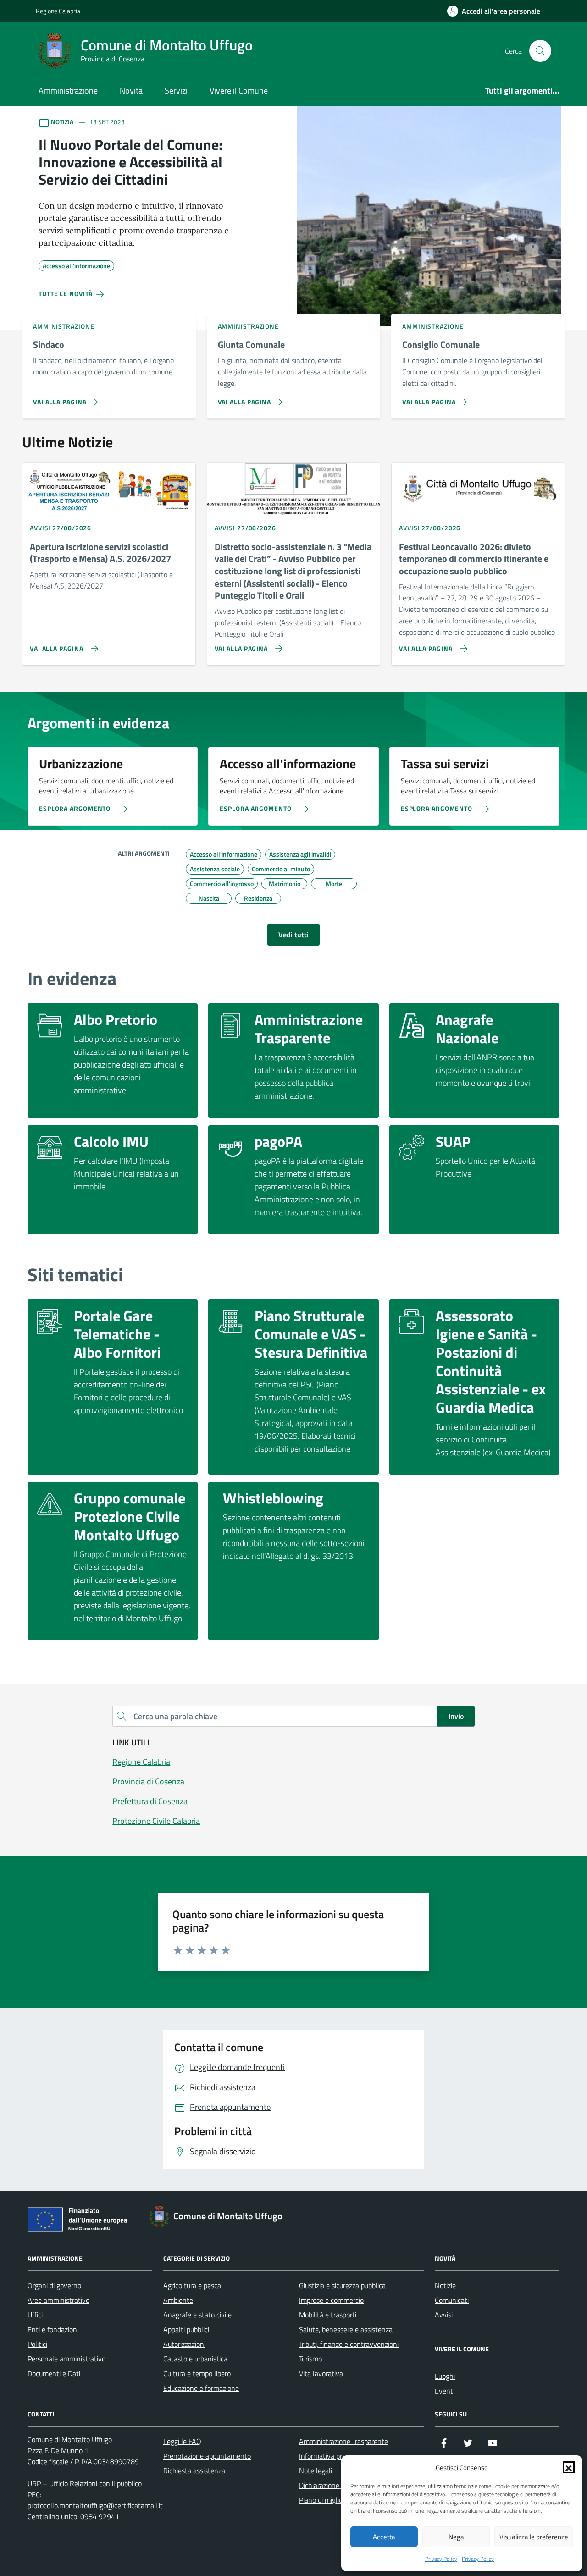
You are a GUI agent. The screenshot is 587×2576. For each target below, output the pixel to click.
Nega (456, 2537)
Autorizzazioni (184, 2344)
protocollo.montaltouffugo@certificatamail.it (95, 2505)
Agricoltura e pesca (192, 2285)
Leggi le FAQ (182, 2441)
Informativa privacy (328, 2456)
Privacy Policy (441, 2559)
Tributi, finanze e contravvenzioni (349, 2344)
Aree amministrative (58, 2300)
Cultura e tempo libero (197, 2373)
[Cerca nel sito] (540, 51)
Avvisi (444, 2315)
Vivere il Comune (239, 91)
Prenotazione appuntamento (207, 2456)
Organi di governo (54, 2285)
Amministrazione (68, 91)
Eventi (445, 2391)
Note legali (316, 2471)
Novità (131, 91)
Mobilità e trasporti (328, 2315)
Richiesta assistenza (194, 2471)
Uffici (35, 2315)
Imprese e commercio (331, 2300)
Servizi (176, 91)
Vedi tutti (293, 935)
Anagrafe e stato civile (197, 2315)
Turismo (310, 2359)
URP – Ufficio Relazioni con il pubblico (85, 2483)
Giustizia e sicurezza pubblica (342, 2285)
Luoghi (445, 2376)
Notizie (445, 2285)
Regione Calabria (58, 11)
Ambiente (178, 2300)
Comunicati (452, 2300)
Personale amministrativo (66, 2359)
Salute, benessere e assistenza (346, 2329)
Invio (456, 1716)
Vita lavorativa (321, 2373)
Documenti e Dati (54, 2373)
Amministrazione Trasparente (343, 2441)
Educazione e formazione (201, 2388)
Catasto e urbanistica (195, 2359)
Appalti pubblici (186, 2329)
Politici (37, 2344)
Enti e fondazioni (53, 2329)
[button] (569, 2467)
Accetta (384, 2537)
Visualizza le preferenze (534, 2537)
